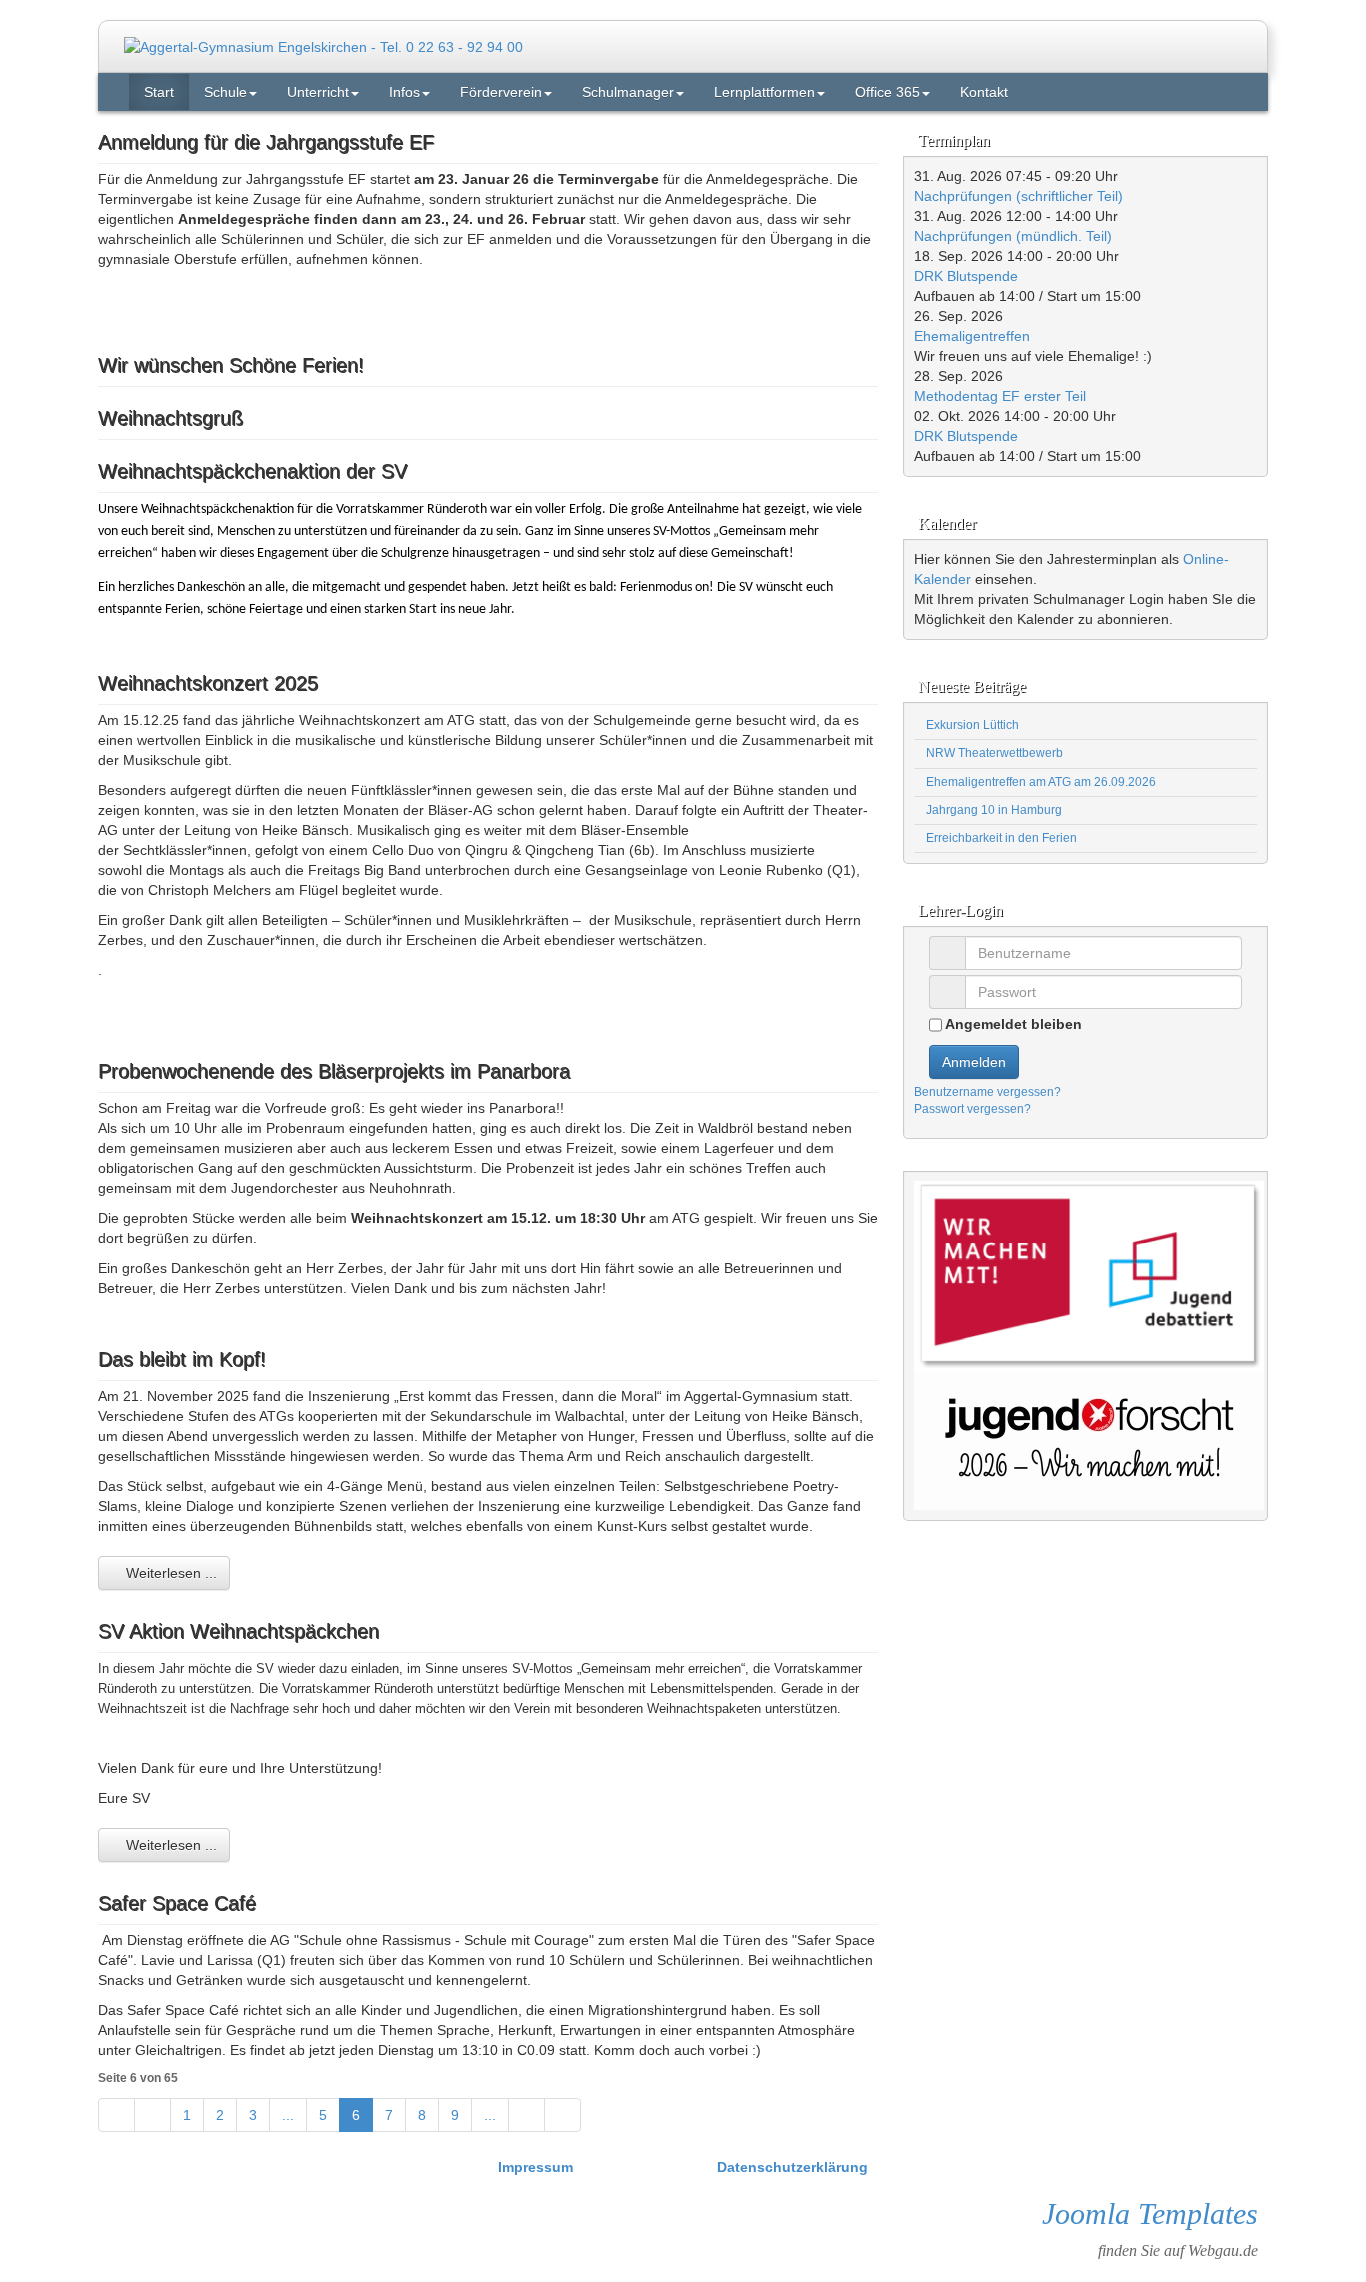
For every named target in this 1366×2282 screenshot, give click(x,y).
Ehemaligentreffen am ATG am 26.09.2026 (1039, 782)
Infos (404, 92)
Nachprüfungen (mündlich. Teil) (1013, 236)
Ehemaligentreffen (972, 336)
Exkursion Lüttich (971, 725)
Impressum (537, 2167)
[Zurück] (152, 2115)
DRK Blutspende (966, 276)
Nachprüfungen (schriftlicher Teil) (1018, 196)
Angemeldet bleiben (1012, 1024)
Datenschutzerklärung (792, 2167)
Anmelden (974, 1062)
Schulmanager (628, 92)
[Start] (116, 2115)
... (288, 2115)
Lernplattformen (764, 92)
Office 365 (887, 92)
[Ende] (562, 2115)
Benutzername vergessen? (987, 1092)
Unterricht (318, 92)
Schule (225, 92)
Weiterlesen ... (169, 1573)
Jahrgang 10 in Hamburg (992, 810)
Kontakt (984, 92)
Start (159, 92)
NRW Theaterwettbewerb (993, 753)
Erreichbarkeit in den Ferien (1000, 838)
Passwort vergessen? (972, 1109)
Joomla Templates (1150, 2213)
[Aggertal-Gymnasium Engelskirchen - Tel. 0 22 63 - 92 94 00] (323, 46)
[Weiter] (526, 2115)
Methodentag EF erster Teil (1000, 396)
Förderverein (501, 92)
